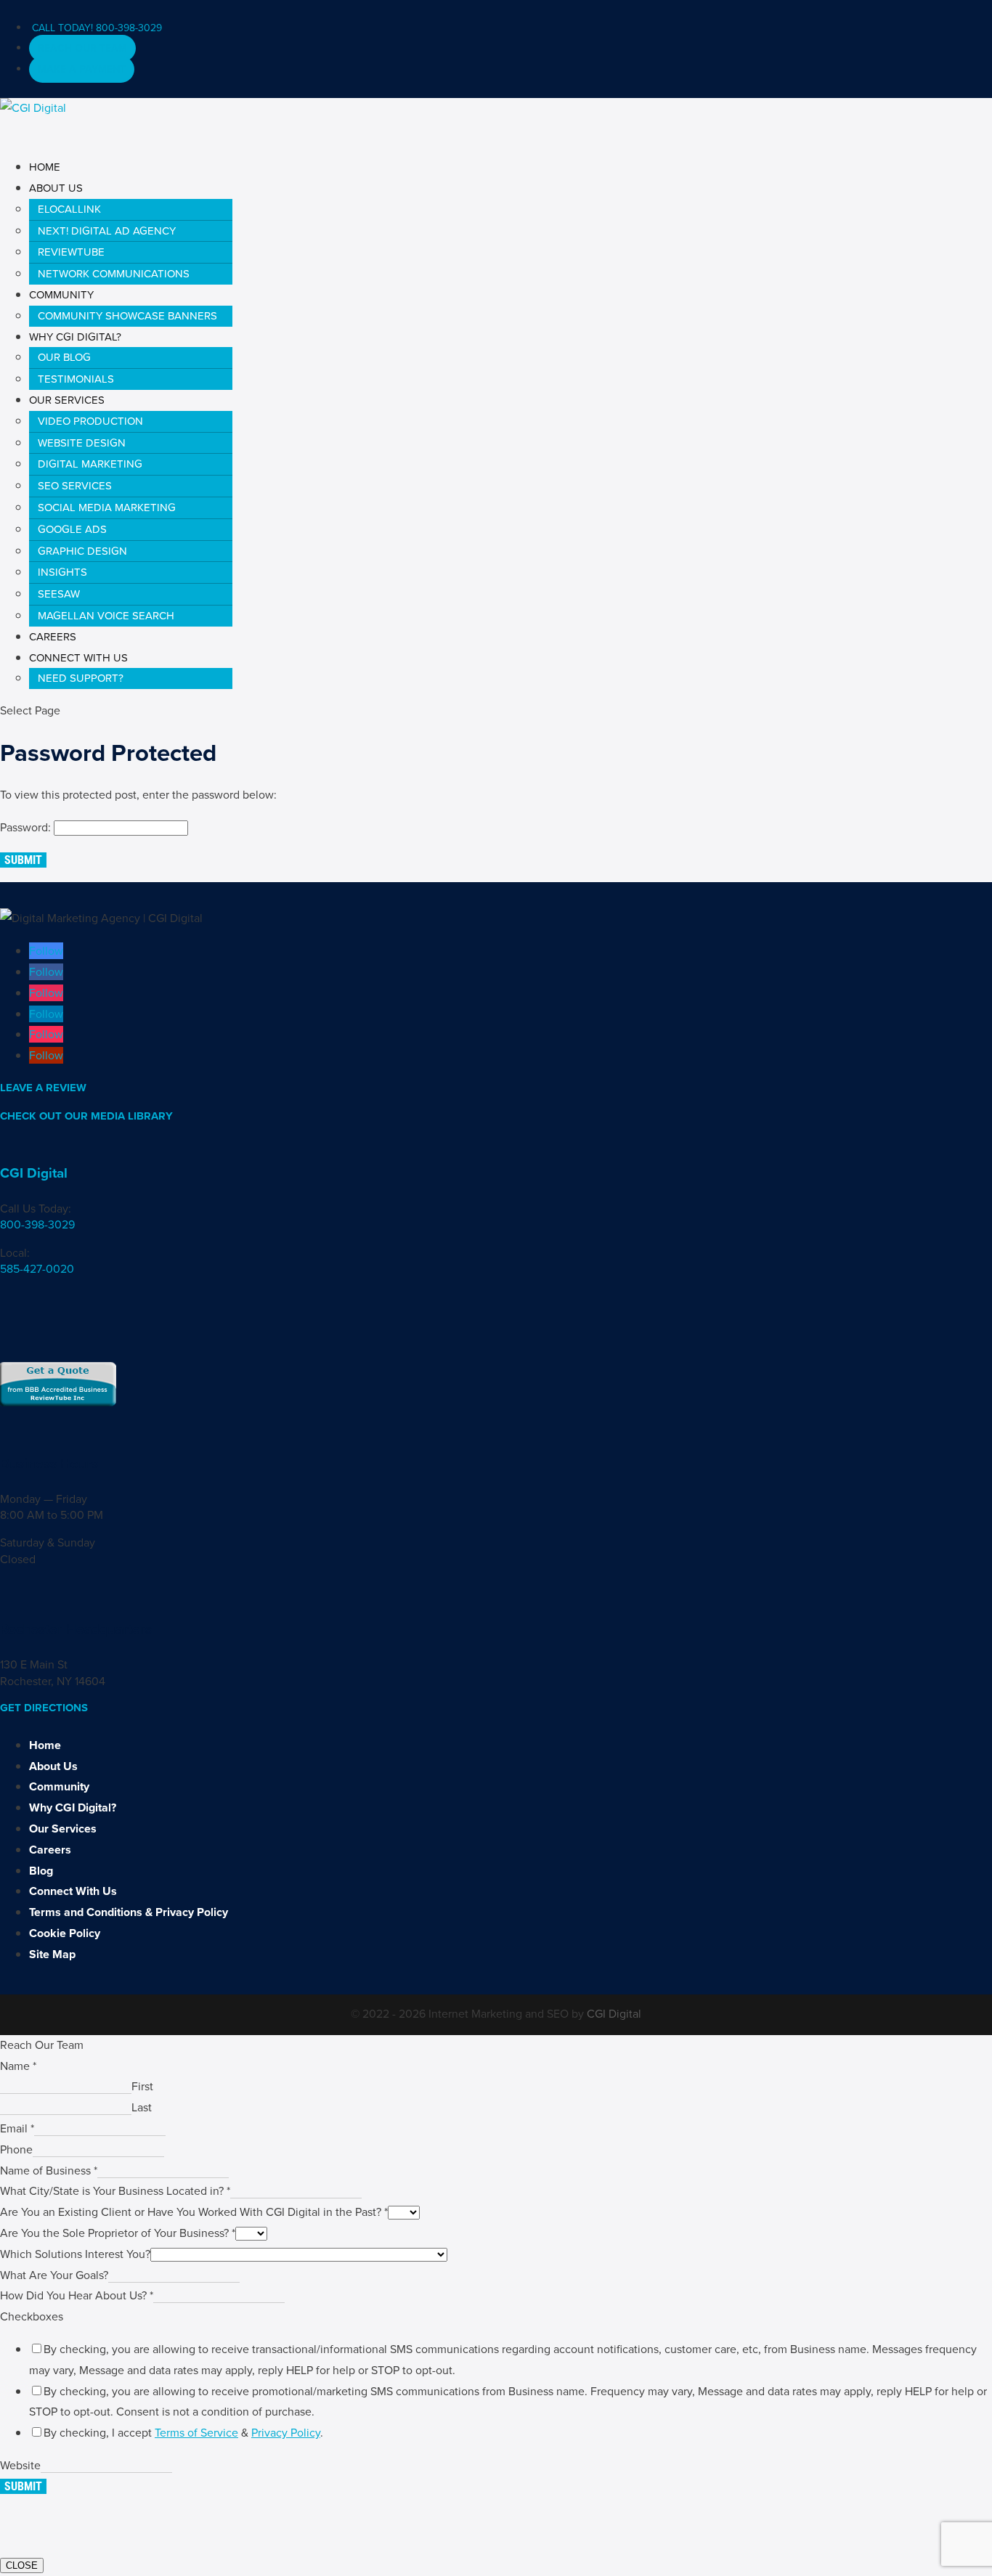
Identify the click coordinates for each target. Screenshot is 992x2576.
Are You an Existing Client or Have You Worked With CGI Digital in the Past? (194, 2212)
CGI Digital (34, 1173)
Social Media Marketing (107, 508)
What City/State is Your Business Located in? (115, 2191)
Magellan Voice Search (106, 616)
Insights (62, 572)
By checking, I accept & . (183, 2433)
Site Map (52, 1954)
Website (20, 2465)
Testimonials (76, 379)
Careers (50, 1850)
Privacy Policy (286, 2433)
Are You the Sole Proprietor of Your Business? (118, 2233)
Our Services (63, 1829)
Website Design (82, 443)
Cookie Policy (65, 1933)
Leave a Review (43, 1088)
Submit (23, 860)
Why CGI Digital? (73, 1807)
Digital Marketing (90, 464)
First (142, 2086)
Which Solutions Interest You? (75, 2254)
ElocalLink (69, 209)
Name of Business (49, 2171)
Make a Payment (82, 69)
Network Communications (114, 274)
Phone (16, 2149)
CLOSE (22, 2565)
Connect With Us (73, 1891)
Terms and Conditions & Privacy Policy (129, 1912)
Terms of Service (196, 2433)
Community (59, 1786)
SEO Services (75, 486)
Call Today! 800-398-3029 (97, 28)
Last (142, 2107)
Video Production (90, 421)
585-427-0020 (37, 1269)
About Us (53, 1766)
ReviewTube (71, 252)
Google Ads (72, 529)
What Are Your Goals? (54, 2275)
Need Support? (81, 678)
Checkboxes (32, 2316)
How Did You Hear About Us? (77, 2295)
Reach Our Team (82, 48)
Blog (41, 1871)
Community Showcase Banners (127, 316)
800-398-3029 (37, 1224)
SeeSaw (59, 594)
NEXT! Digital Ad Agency (107, 231)
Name (18, 2066)
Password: (27, 827)
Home (45, 1745)
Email (17, 2128)
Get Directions (44, 1708)
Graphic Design (82, 551)
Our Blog (64, 357)
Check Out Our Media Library (86, 1116)
